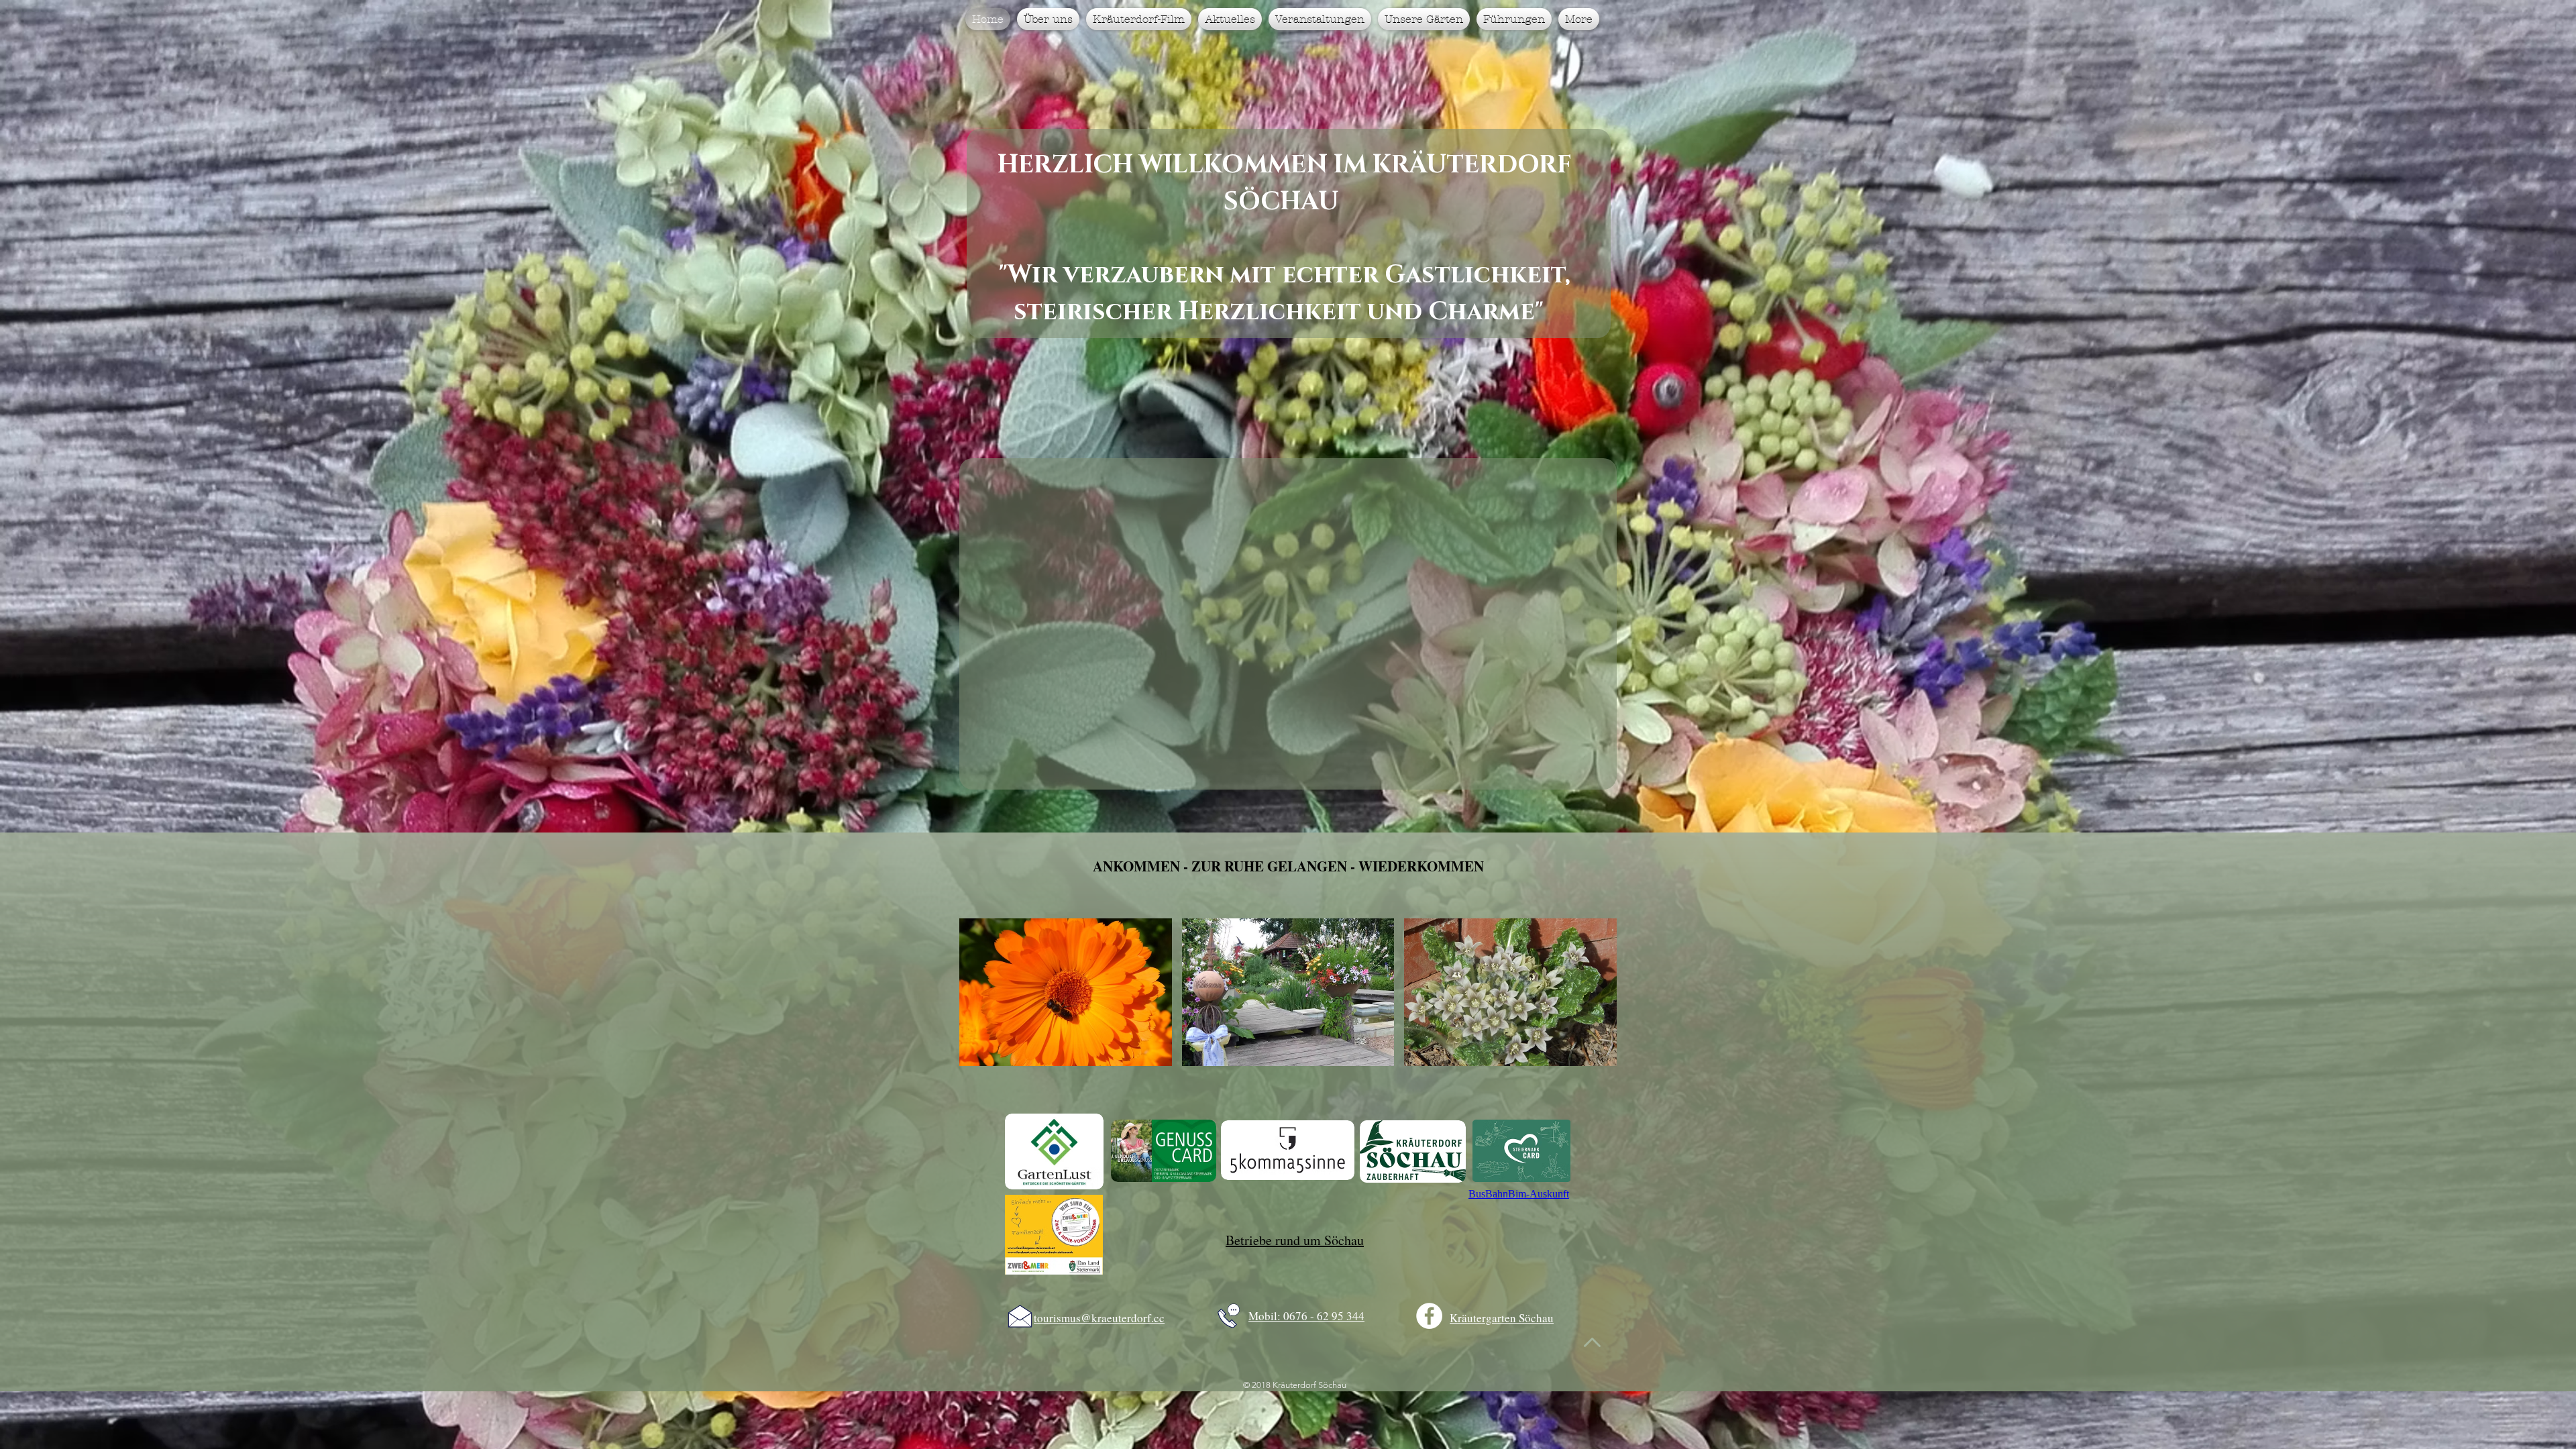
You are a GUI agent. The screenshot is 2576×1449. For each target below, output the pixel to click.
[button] (1066, 992)
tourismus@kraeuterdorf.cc (1099, 1318)
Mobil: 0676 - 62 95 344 (1306, 1316)
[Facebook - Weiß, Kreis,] (1429, 1316)
